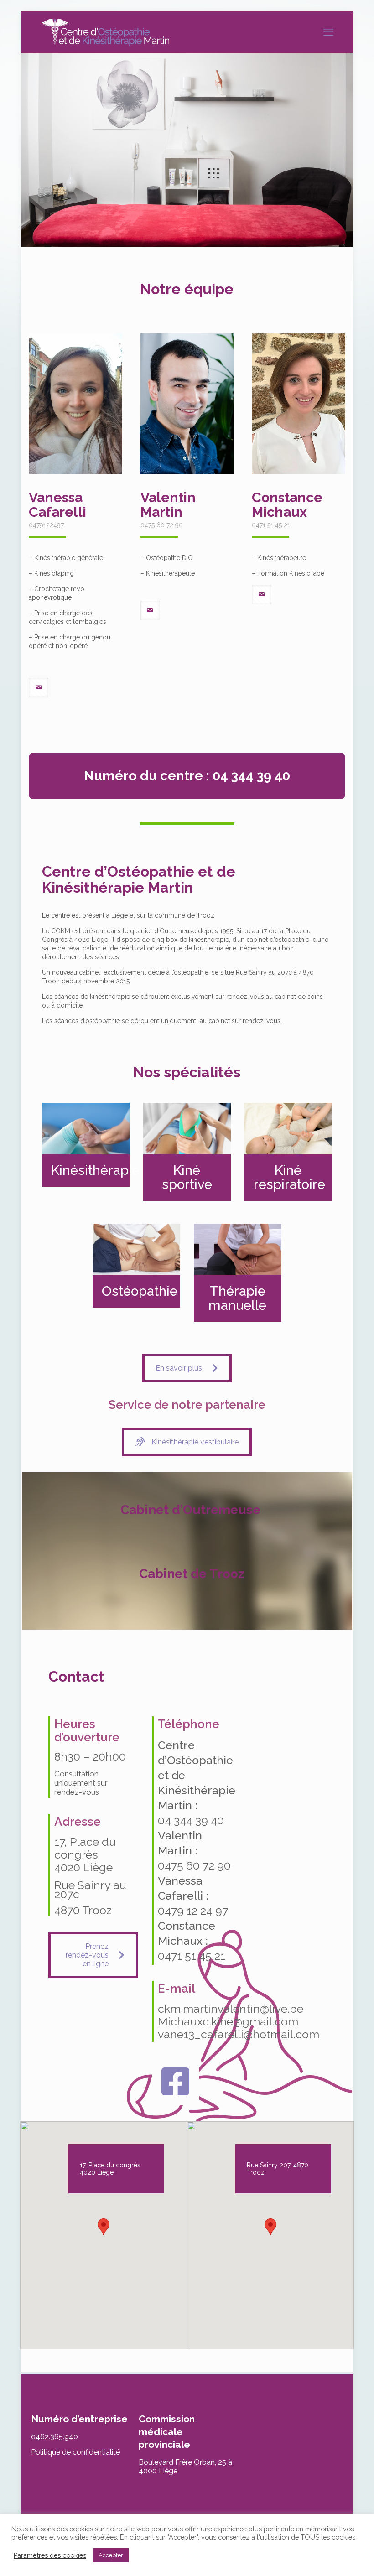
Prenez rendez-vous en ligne (87, 1955)
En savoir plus (179, 1368)
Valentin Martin (168, 505)
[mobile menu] (328, 32)
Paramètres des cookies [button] (50, 2555)
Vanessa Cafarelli (57, 505)
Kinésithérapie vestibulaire (195, 1442)
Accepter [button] (111, 2555)
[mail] (39, 688)
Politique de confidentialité (75, 2452)
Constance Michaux (287, 505)
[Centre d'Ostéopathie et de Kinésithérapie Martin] (105, 32)
